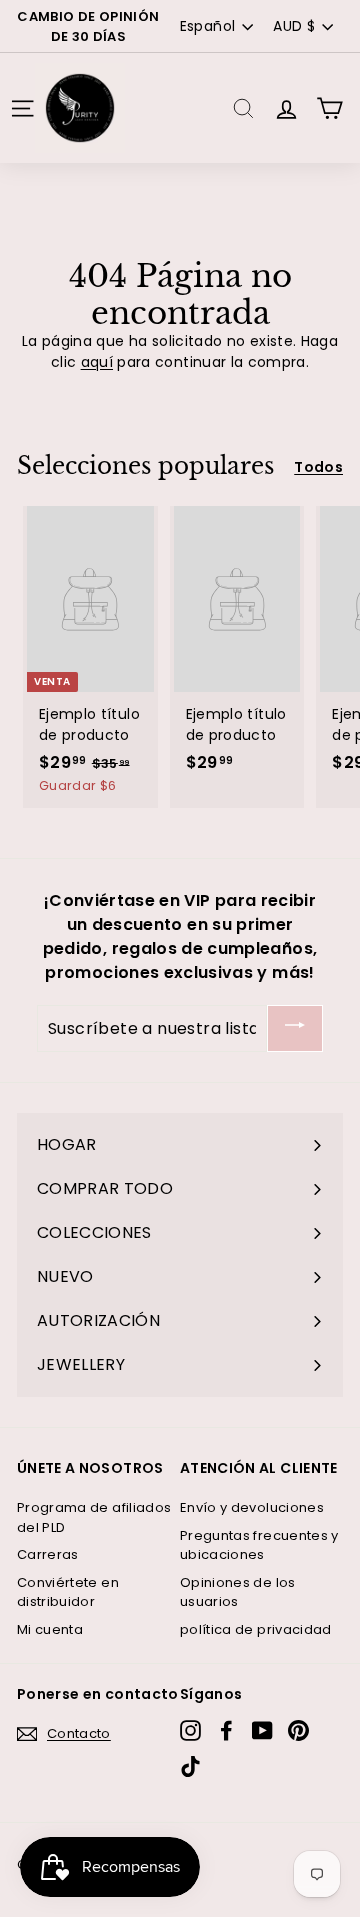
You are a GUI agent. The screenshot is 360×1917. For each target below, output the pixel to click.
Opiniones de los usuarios (238, 1592)
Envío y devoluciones (252, 1507)
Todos (318, 467)
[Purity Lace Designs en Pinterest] (298, 1730)
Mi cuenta (50, 1629)
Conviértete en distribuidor (68, 1592)
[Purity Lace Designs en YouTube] (262, 1730)
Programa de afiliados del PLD (94, 1517)
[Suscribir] (295, 1028)
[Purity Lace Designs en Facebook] (226, 1730)
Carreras (48, 1554)
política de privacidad (256, 1629)
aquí (97, 362)
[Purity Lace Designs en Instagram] (190, 1730)
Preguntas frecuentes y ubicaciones (259, 1545)
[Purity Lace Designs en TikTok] (190, 1766)
